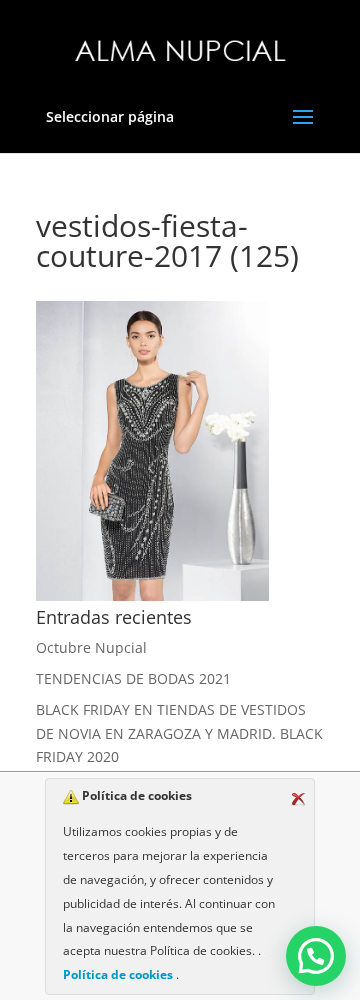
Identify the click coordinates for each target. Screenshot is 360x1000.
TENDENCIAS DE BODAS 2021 (133, 678)
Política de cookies (119, 974)
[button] (316, 956)
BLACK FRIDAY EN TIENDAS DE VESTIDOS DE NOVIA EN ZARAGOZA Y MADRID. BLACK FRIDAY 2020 (179, 733)
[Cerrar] (298, 799)
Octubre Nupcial (91, 647)
